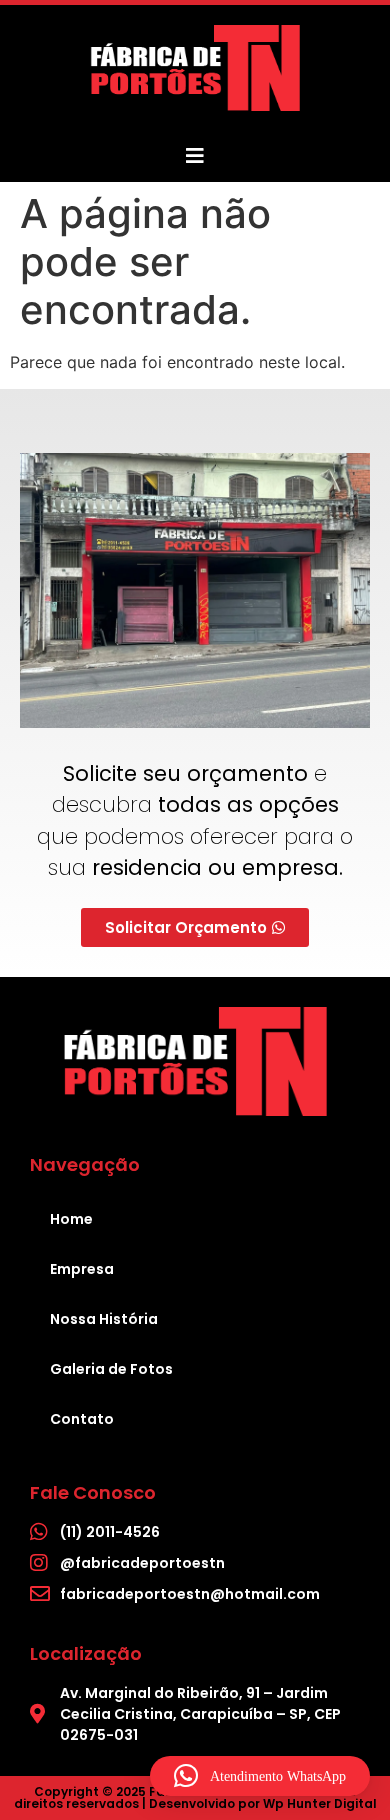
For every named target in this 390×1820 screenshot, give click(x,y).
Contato (82, 1419)
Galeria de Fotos (111, 1369)
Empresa (82, 1269)
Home (71, 1219)
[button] (260, 1776)
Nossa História (104, 1319)
